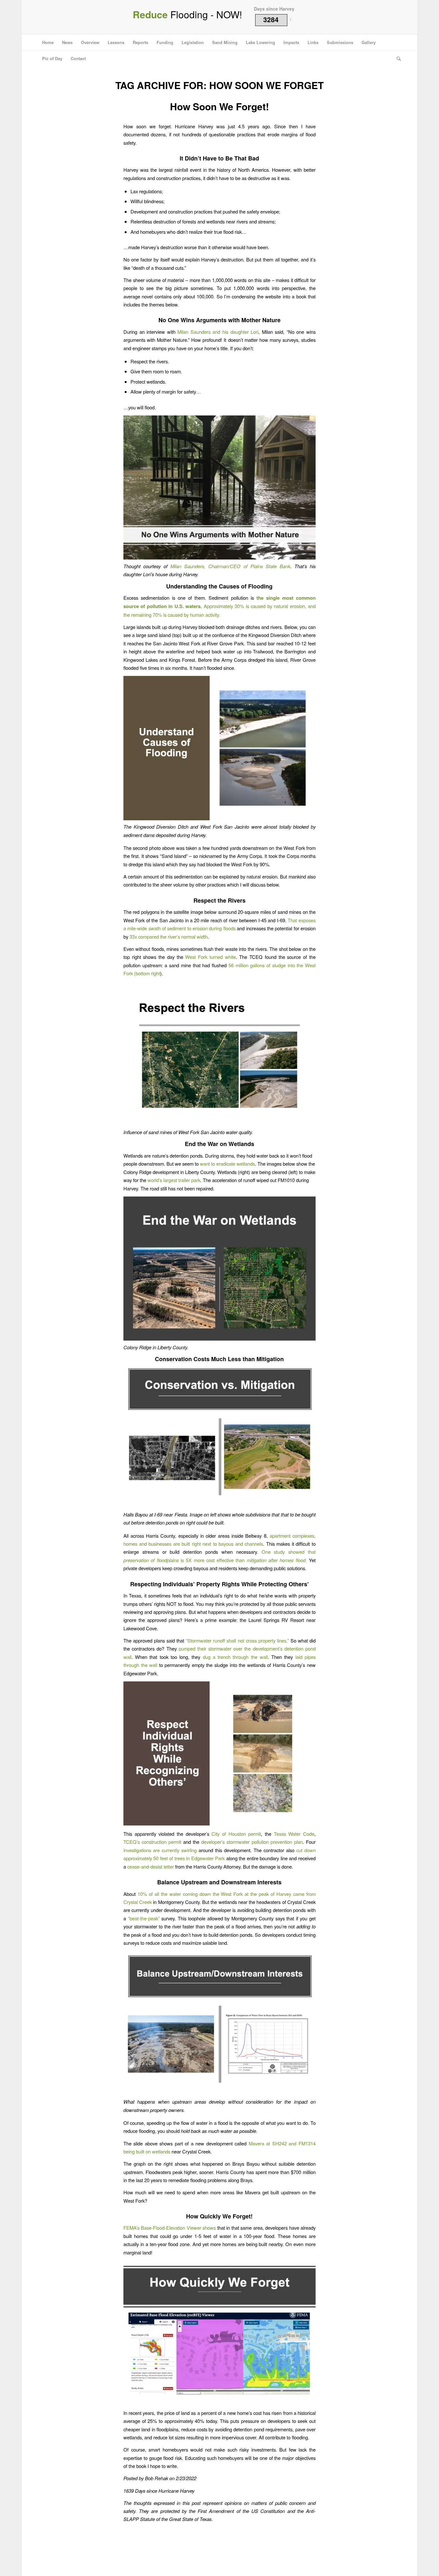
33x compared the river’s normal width (169, 937)
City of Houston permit (236, 1834)
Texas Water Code (294, 1834)
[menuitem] (48, 42)
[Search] (397, 59)
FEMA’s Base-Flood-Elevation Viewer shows (170, 2228)
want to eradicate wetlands (227, 1164)
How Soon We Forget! (219, 106)
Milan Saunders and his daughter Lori (218, 332)
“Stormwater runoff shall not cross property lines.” (237, 1640)
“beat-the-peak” (144, 1918)
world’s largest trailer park (174, 1180)
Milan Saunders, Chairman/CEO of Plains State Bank (230, 566)
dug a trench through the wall (235, 1657)
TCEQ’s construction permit (152, 1842)
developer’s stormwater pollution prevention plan (252, 1842)
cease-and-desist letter (151, 1866)
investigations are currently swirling (160, 1850)
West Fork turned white (210, 957)
